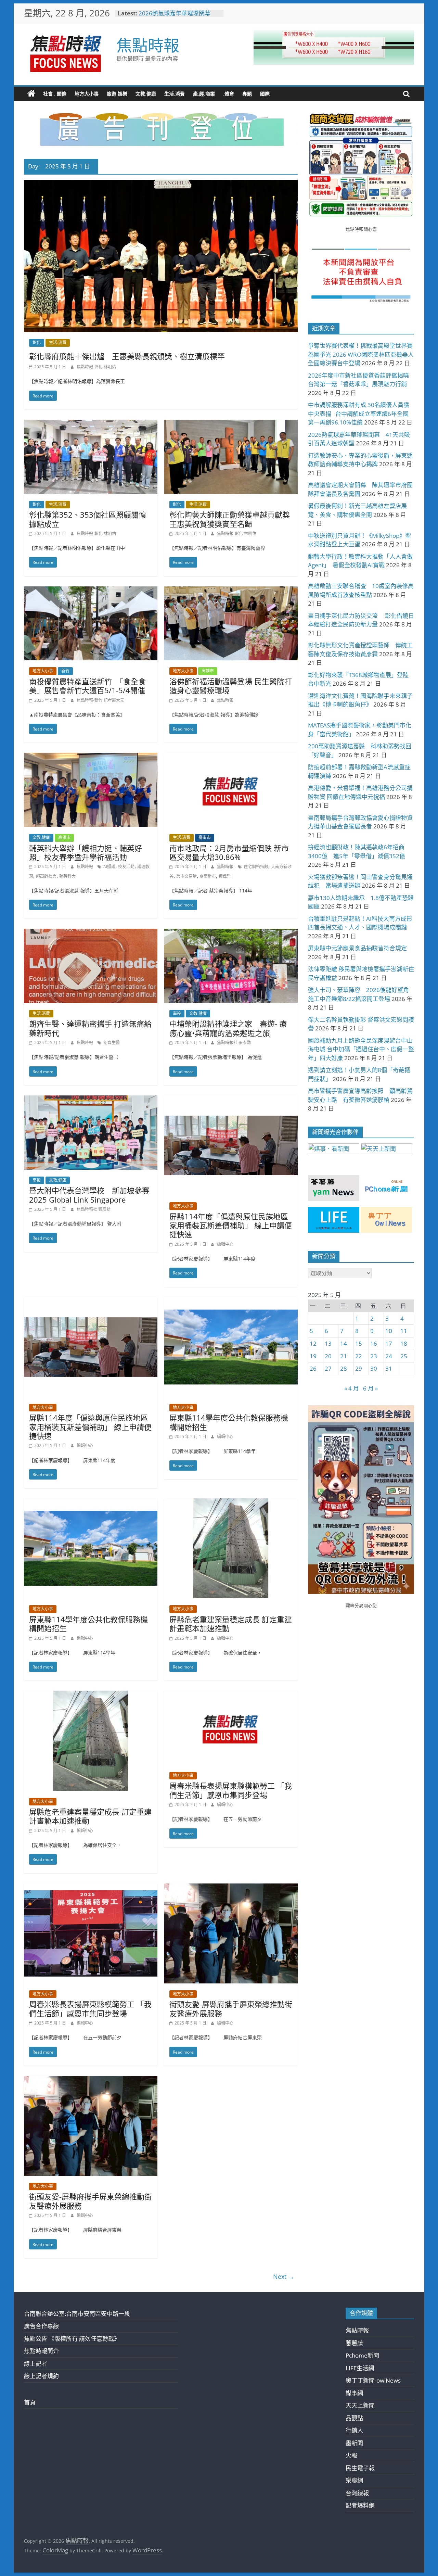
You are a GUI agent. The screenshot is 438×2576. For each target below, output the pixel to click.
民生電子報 (360, 2468)
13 (328, 1343)
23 (374, 1356)
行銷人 (354, 2430)
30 (374, 1368)
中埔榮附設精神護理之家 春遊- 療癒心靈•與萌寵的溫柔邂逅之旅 (228, 1028)
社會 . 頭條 (55, 94)
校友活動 (126, 867)
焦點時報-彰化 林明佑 (96, 367)
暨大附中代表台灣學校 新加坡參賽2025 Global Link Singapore (89, 1195)
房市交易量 (186, 876)
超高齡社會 (46, 876)
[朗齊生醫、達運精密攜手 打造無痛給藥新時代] (91, 933)
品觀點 (354, 2418)
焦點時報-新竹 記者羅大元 (100, 700)
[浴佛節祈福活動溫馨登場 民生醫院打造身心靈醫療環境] (231, 591)
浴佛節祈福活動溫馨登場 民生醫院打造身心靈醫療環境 (231, 686)
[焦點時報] (31, 94)
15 (359, 1343)
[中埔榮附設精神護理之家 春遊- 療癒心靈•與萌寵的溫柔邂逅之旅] (231, 933)
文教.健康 (146, 94)
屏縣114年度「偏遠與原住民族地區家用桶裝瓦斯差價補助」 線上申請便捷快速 (231, 1225)
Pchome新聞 (362, 2355)
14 (344, 1343)
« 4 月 (352, 1388)
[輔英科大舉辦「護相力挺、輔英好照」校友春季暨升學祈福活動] (91, 757)
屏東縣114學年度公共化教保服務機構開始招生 (229, 1422)
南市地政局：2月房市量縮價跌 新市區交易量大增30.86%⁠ (229, 852)
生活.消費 (175, 94)
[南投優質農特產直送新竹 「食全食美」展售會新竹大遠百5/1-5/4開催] (91, 591)
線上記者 (36, 2364)
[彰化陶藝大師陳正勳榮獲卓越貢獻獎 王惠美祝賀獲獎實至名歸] (231, 424)
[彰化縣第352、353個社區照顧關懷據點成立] (91, 424)
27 (328, 1368)
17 (389, 1343)
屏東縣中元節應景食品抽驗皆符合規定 (357, 948)
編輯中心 (225, 1244)
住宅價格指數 (256, 867)
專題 (247, 94)
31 (389, 1368)
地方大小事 (87, 94)
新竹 (65, 671)
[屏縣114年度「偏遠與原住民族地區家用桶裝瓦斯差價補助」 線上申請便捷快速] (231, 1100)
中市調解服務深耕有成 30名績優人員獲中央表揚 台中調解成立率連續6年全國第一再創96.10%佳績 (359, 414)
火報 (351, 2455)
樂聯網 (354, 2480)
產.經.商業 (204, 94)
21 (344, 1356)
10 (389, 1331)
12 (313, 1343)
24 (389, 1356)
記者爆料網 (360, 2505)
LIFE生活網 (360, 2368)
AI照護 (109, 867)
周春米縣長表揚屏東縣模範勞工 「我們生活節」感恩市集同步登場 (231, 1790)
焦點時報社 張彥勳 (234, 1043)
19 (313, 1356)
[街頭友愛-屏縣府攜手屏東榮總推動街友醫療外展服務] (231, 1888)
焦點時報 (148, 45)
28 (344, 1368)
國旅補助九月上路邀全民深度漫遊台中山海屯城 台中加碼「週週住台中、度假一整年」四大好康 (361, 1049)
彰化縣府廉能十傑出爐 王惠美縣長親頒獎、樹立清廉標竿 (127, 356)
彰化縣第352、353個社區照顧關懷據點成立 (88, 519)
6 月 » (370, 1388)
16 (374, 1343)
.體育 (229, 94)
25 (404, 1356)
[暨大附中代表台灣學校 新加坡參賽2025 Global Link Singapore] (91, 1100)
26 (313, 1368)
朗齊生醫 (112, 1043)
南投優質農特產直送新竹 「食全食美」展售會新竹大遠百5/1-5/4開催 (87, 686)
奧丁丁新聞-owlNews (373, 2380)
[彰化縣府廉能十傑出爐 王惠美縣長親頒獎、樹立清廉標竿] (161, 184)
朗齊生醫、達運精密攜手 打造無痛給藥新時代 (90, 1028)
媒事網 (354, 2393)
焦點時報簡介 (41, 2351)
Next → (284, 2276)
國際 (265, 94)
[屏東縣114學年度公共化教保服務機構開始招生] (231, 1302)
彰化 (37, 342)
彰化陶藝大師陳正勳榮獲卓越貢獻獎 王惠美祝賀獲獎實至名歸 (233, 519)
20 (328, 1356)
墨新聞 (354, 2443)
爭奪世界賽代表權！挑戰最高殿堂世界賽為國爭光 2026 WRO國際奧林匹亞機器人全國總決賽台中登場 (361, 354)
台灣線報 (357, 2493)
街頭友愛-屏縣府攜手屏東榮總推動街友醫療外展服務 (231, 2008)
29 (359, 1368)
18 (404, 1343)
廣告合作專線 (41, 2326)
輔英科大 (67, 876)
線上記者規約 (41, 2376)
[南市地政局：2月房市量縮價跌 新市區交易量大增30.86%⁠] (231, 757)
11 (404, 1331)
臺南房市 (208, 876)
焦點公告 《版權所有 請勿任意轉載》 (72, 2339)
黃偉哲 (225, 876)
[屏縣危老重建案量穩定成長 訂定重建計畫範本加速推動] (231, 1503)
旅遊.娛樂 (117, 94)
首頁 (30, 2402)
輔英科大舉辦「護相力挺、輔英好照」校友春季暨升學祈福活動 (86, 852)
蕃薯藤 (354, 2343)
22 (359, 1356)
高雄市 (208, 671)
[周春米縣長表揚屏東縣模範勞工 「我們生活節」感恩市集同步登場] (231, 1695)
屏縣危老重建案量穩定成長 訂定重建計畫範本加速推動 (231, 1624)
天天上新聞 (360, 2405)
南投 (177, 1013)
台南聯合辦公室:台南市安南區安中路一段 (77, 2314)
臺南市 (205, 837)
